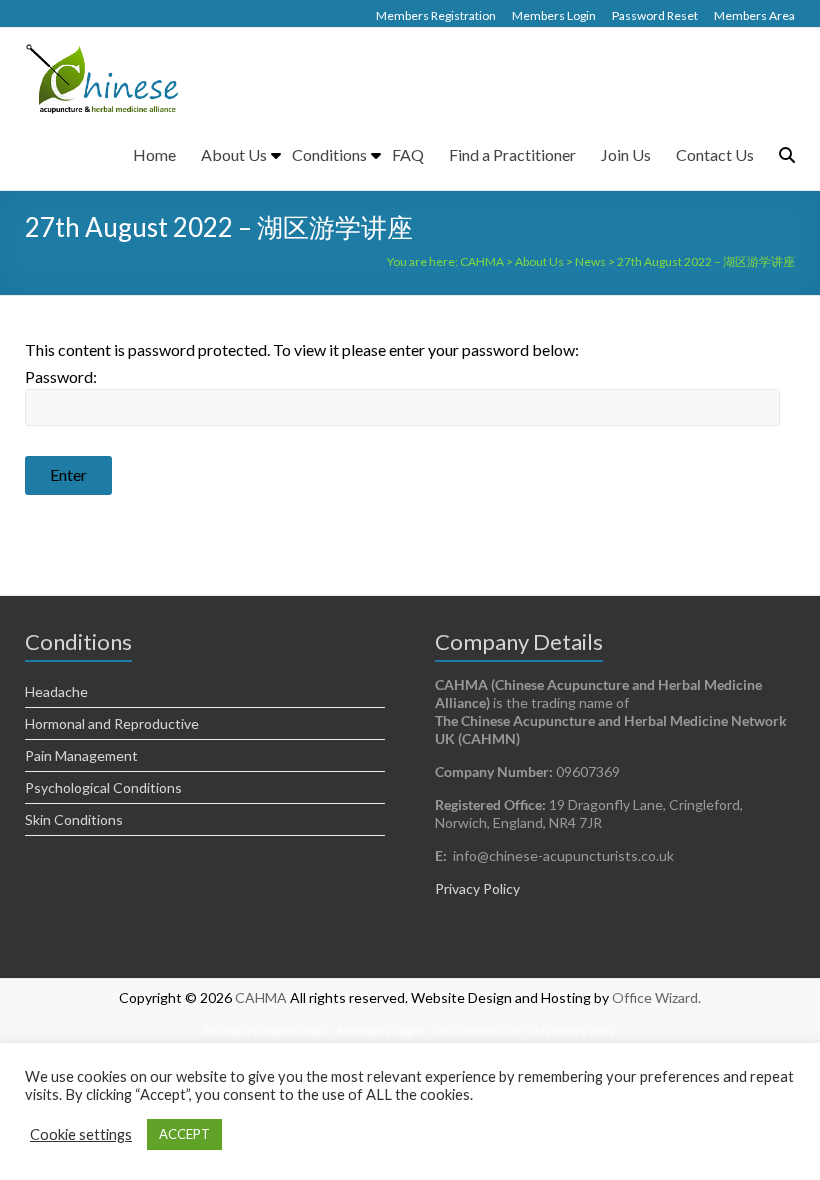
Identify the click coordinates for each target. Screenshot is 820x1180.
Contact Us (715, 154)
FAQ (408, 154)
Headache (56, 691)
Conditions (329, 154)
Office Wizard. (656, 997)
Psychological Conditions (103, 787)
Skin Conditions (74, 819)
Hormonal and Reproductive (112, 723)
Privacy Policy (477, 888)
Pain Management (81, 755)
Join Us (626, 154)
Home (154, 154)
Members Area (754, 15)
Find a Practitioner (512, 154)
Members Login (554, 15)
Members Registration (436, 15)
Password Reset (655, 15)
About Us (234, 154)
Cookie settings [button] (81, 1134)
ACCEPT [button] (184, 1134)
